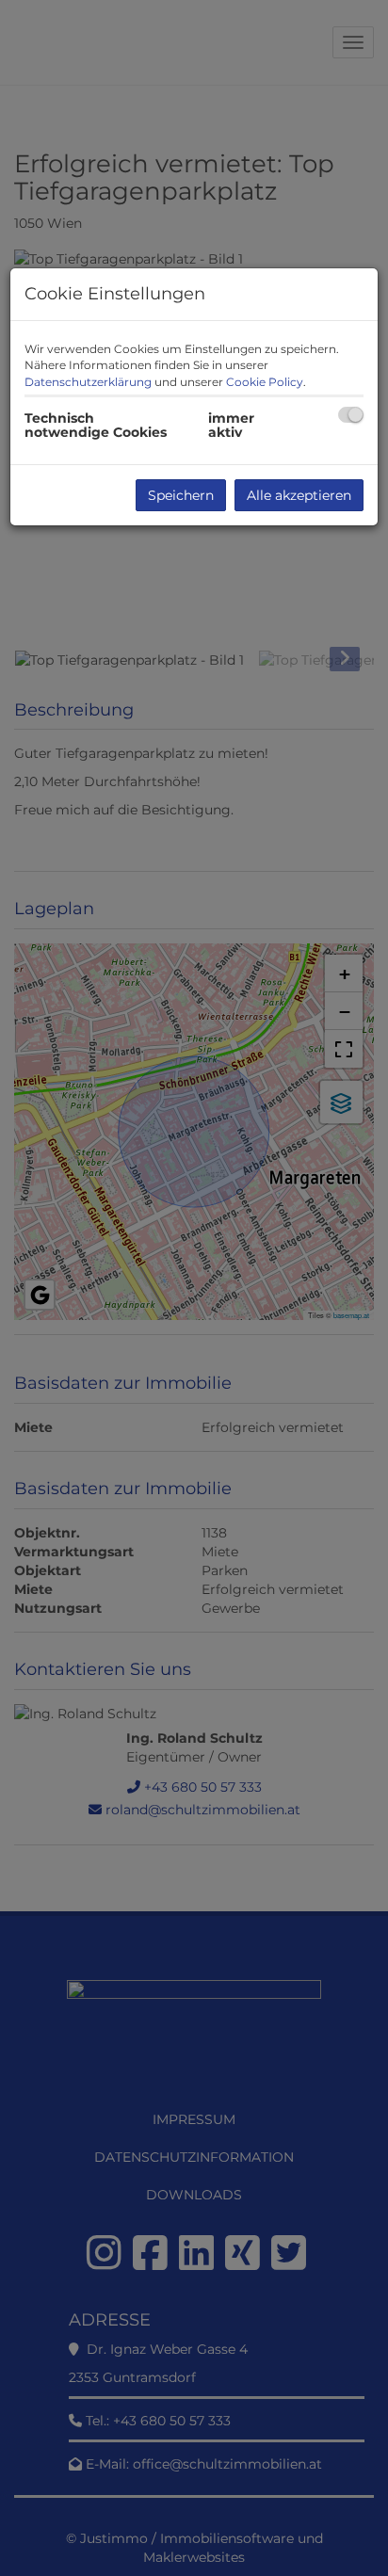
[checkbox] (351, 415)
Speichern (181, 495)
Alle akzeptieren (299, 495)
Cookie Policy (265, 382)
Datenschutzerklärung (88, 382)
